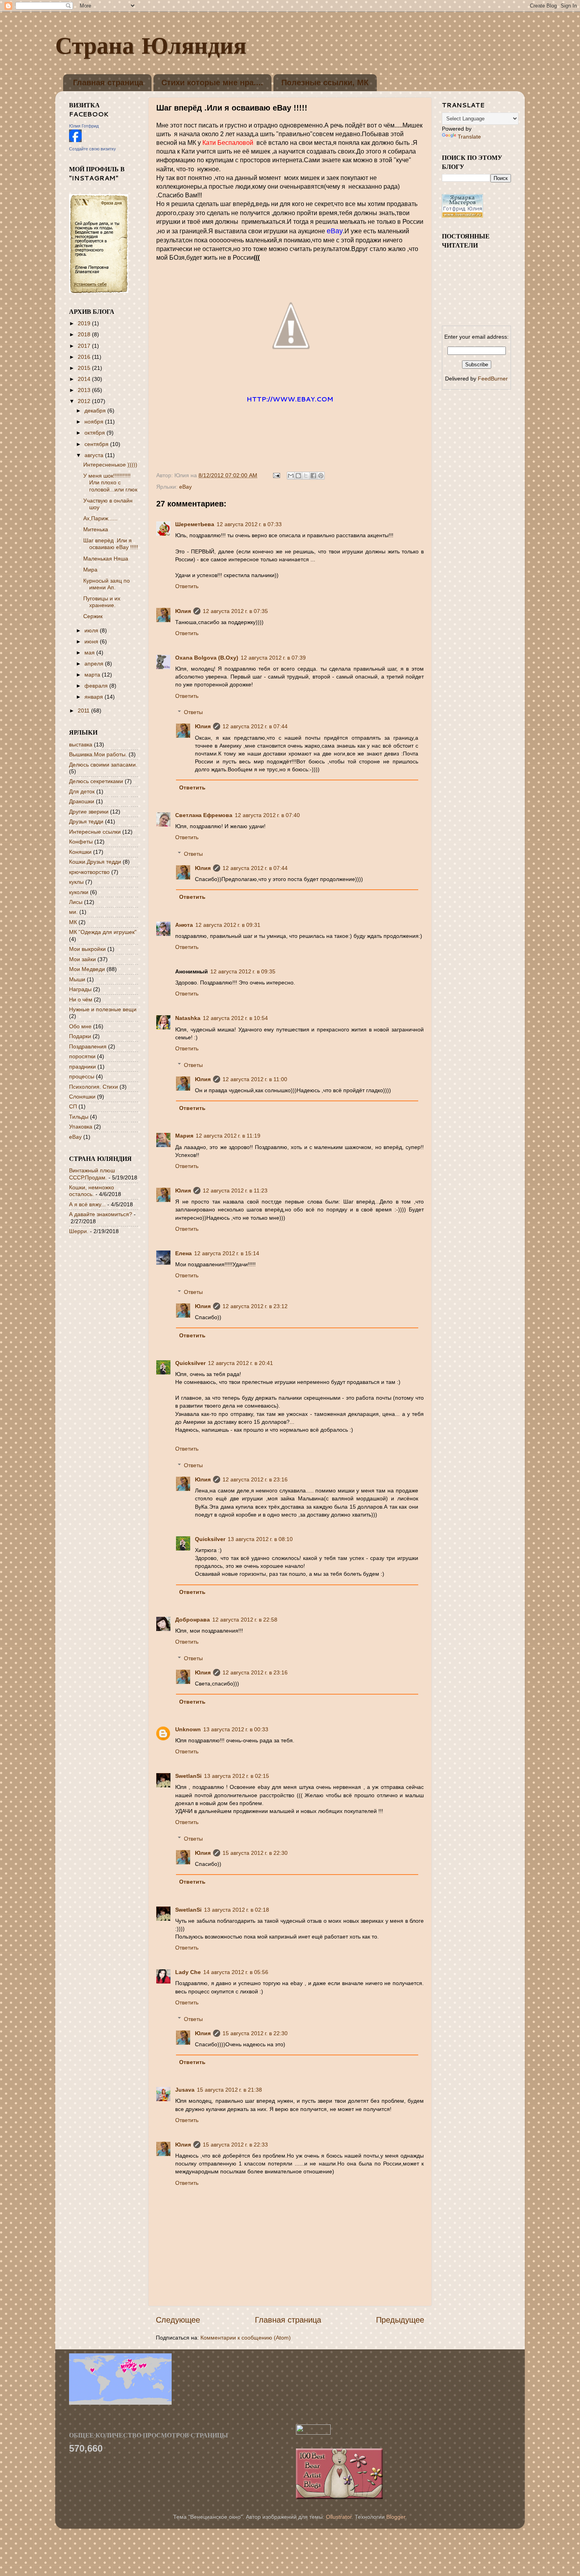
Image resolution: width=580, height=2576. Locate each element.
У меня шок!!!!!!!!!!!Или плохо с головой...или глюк (110, 483)
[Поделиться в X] (306, 476)
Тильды (79, 1117)
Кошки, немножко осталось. (92, 1191)
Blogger (396, 2517)
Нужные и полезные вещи (103, 1009)
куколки (79, 892)
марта (93, 675)
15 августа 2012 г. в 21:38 (229, 2090)
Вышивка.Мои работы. (98, 754)
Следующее (178, 2320)
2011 (84, 711)
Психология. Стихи (94, 1087)
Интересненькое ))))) (110, 465)
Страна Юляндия (151, 45)
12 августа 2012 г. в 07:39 (273, 658)
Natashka (188, 1018)
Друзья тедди (86, 821)
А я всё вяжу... (87, 1204)
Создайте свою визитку (93, 149)
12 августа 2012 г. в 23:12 (255, 1306)
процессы (82, 1076)
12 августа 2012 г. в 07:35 (235, 611)
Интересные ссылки (95, 832)
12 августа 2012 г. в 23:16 (255, 1479)
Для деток (82, 791)
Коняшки (80, 852)
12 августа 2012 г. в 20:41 (240, 1363)
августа (95, 455)
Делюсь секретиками (96, 781)
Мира (90, 570)
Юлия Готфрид (84, 126)
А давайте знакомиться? (101, 1214)
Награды (80, 989)
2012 (85, 401)
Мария (184, 1136)
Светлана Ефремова (204, 815)
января (94, 697)
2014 (85, 379)
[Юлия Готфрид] (75, 140)
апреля (95, 664)
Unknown (188, 1729)
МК (73, 922)
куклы (76, 882)
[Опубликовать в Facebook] (313, 476)
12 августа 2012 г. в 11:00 (255, 1079)
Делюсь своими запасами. (103, 765)
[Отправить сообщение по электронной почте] (276, 475)
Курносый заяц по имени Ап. (107, 584)
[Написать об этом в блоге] (298, 476)
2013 (85, 390)
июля (92, 630)
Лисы (76, 902)
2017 (85, 346)
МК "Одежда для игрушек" (103, 932)
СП (73, 1106)
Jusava (185, 2090)
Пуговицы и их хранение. (102, 602)
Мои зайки (82, 959)
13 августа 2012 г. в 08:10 (260, 1539)
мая (90, 652)
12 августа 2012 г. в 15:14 (227, 1253)
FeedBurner (493, 379)
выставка (81, 744)
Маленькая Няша (106, 559)
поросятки (82, 1056)
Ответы (193, 712)
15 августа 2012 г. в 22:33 (235, 2145)
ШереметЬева (195, 524)
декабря (96, 411)
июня (92, 641)
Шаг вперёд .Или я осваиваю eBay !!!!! (111, 544)
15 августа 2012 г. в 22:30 (255, 1853)
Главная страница (108, 82)
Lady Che (188, 1972)
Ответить (187, 586)
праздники (82, 1067)
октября (95, 433)
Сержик (93, 616)
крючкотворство (89, 872)
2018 (85, 334)
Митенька (96, 529)
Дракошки (82, 801)
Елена (183, 1253)
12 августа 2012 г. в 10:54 (235, 1018)
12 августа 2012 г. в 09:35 (243, 971)
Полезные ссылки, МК (325, 82)
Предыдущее (400, 2320)
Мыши (77, 979)
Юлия (183, 611)
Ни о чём (81, 999)
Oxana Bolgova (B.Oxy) (207, 658)
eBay (185, 487)
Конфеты (81, 842)
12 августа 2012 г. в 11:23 (235, 1191)
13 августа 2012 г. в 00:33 (236, 1729)
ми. (73, 912)
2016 (85, 357)
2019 (85, 323)
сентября (97, 444)
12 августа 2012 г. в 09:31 (228, 925)
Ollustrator (339, 2517)
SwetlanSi (188, 1776)
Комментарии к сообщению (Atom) (246, 2338)
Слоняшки (82, 1097)
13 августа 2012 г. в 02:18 (237, 1910)
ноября (95, 422)
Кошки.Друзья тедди (95, 862)
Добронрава (193, 1620)
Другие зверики (89, 812)
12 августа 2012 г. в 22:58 (245, 1620)
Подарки (80, 1036)
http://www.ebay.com (290, 399)
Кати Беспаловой (228, 143)
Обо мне (80, 1026)
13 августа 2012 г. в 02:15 (237, 1776)
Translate (469, 137)
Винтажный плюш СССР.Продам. (92, 1174)
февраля (97, 686)
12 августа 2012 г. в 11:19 (228, 1136)
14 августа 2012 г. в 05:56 (236, 1972)
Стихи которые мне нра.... (212, 82)
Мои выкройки (87, 949)
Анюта (184, 925)
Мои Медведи (87, 969)
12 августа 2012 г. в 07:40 (267, 815)
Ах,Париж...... (100, 518)
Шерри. (79, 1231)
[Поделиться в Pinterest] (321, 476)
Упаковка (81, 1127)
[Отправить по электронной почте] (291, 476)
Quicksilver (190, 1363)
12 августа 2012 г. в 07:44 (255, 726)
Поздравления (88, 1046)
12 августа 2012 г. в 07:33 (249, 524)
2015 (85, 368)
